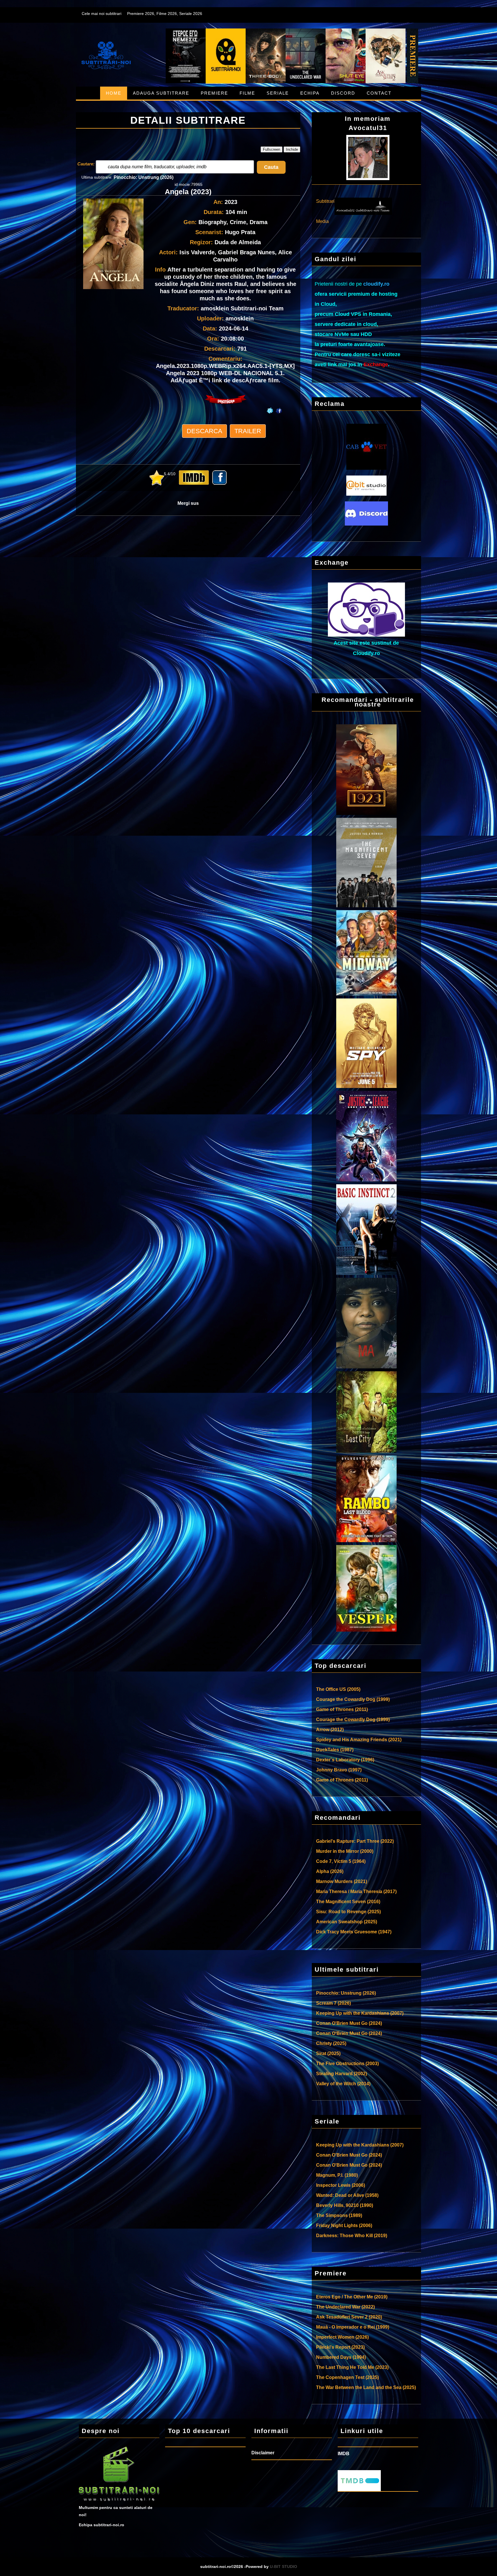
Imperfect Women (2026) (342, 2337)
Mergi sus (188, 503)
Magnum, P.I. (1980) (337, 2175)
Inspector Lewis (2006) (341, 2185)
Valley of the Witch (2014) (343, 2084)
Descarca (204, 431)
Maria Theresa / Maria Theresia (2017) (356, 1892)
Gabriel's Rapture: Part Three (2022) (355, 1841)
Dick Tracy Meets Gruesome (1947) (354, 1932)
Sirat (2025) (328, 2053)
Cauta (271, 167)
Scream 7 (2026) (333, 2003)
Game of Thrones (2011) (342, 1709)
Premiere (214, 93)
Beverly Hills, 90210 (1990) (345, 2205)
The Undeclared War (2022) (345, 2307)
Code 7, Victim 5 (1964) (341, 1861)
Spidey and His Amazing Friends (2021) (359, 1740)
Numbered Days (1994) (341, 2357)
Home (114, 93)
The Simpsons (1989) (339, 2215)
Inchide (292, 149)
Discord (343, 93)
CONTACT (379, 93)
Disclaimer (263, 2453)
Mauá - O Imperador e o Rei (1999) (353, 2327)
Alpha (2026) (330, 1871)
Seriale (278, 93)
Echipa (310, 93)
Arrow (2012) (330, 1730)
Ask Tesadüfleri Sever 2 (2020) (349, 2317)
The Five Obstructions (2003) (347, 2064)
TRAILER (248, 431)
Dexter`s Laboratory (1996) (345, 1760)
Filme (247, 93)
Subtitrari (325, 201)
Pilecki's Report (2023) (340, 2347)
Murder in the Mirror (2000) (345, 1851)
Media (322, 221)
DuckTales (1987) (335, 1750)
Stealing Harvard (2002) (342, 2074)
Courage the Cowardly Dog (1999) (353, 1699)
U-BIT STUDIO (283, 2567)
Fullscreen (272, 149)
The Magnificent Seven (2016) (348, 1902)
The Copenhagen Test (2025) (347, 2377)
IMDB (344, 2454)
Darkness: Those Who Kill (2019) (352, 2236)
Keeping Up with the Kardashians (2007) (360, 2013)
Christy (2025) (331, 2043)
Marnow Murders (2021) (342, 1881)
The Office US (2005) (338, 1689)
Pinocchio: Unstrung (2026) (144, 177)
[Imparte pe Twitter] (270, 405)
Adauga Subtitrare (161, 93)
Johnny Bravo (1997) (339, 1770)
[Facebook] (280, 405)
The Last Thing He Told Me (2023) (352, 2367)
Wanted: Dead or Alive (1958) (347, 2195)
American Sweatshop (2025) (347, 1922)
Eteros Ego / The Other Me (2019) (352, 2297)
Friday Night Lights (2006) (344, 2225)
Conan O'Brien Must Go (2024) (349, 2023)
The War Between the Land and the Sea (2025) (366, 2387)
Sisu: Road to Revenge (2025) (348, 1912)
